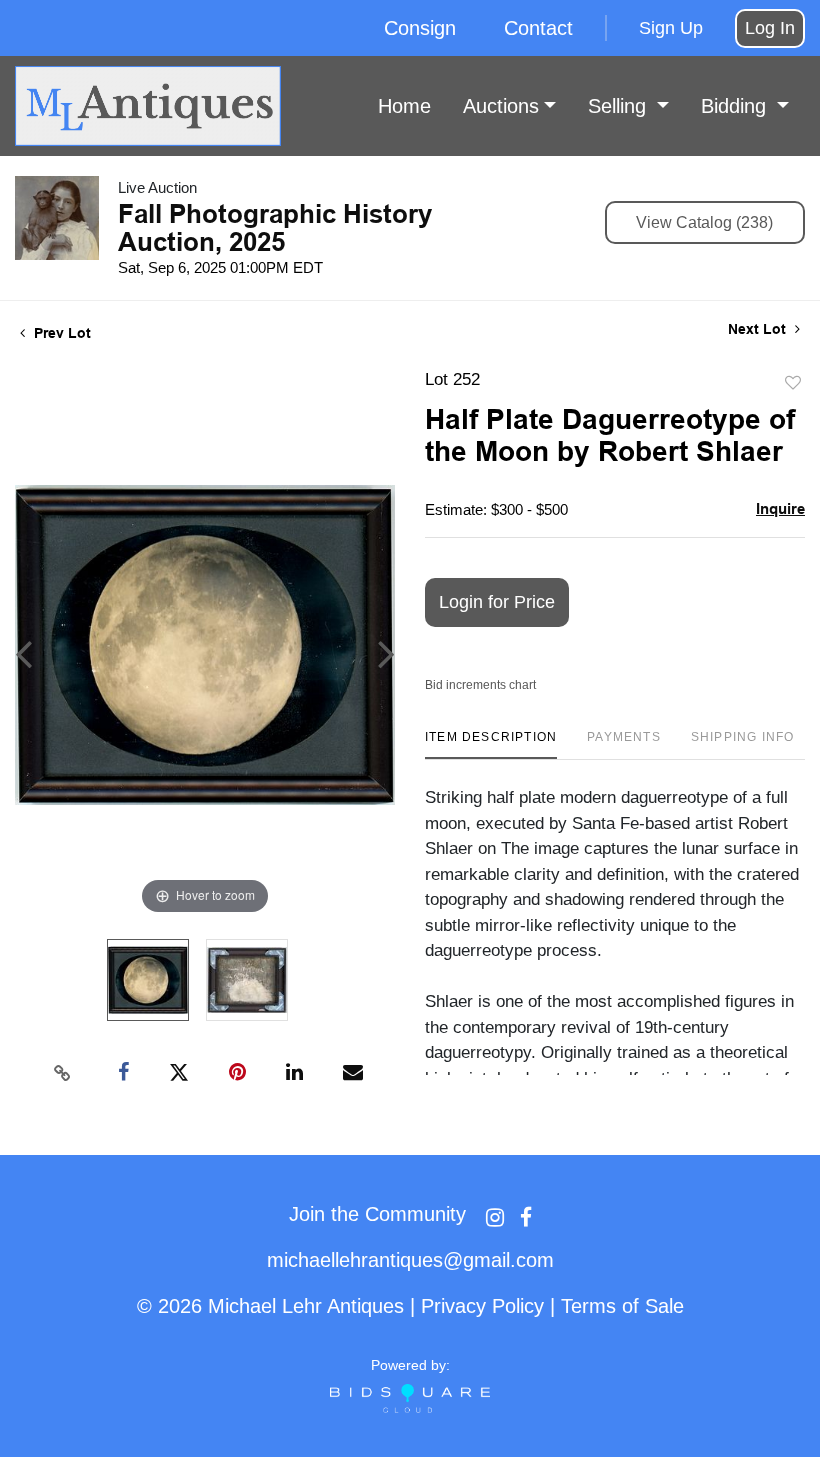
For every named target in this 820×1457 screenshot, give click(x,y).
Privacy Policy (482, 1306)
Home (404, 106)
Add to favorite (793, 383)
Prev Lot (60, 333)
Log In (770, 28)
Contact (538, 28)
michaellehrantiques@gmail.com (410, 1260)
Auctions (501, 106)
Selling (620, 106)
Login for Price (497, 602)
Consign (420, 28)
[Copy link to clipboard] (63, 1073)
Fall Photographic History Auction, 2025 (275, 228)
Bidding (736, 106)
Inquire (780, 508)
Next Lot (759, 329)
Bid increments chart (480, 685)
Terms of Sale (622, 1306)
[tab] (491, 744)
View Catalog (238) (704, 222)
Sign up (671, 28)
